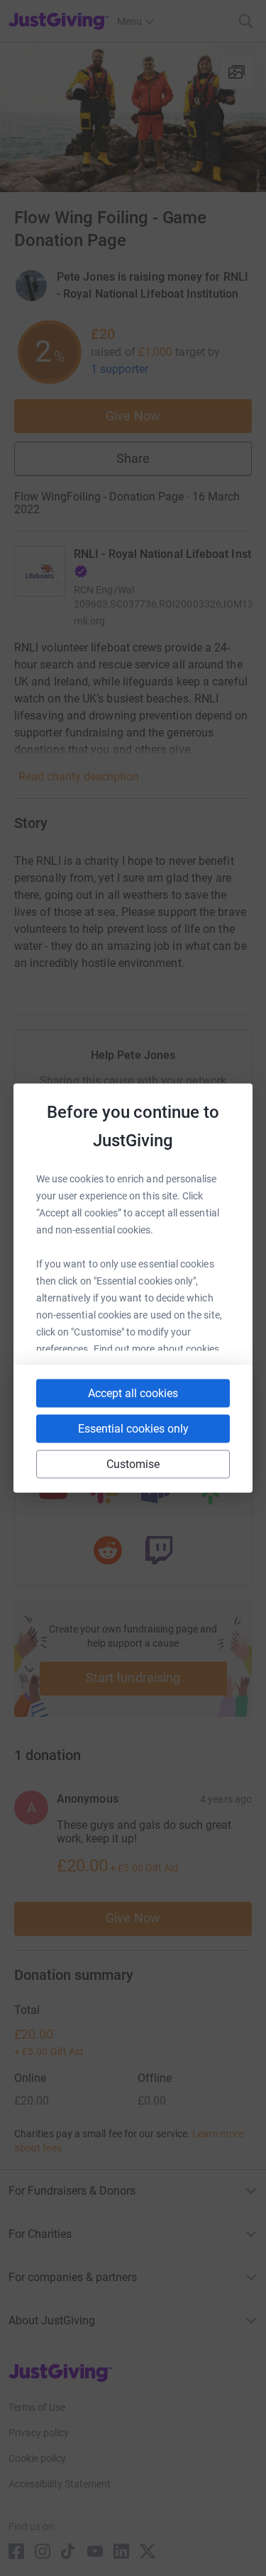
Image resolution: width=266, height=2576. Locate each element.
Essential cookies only (133, 1429)
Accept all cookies (133, 1393)
